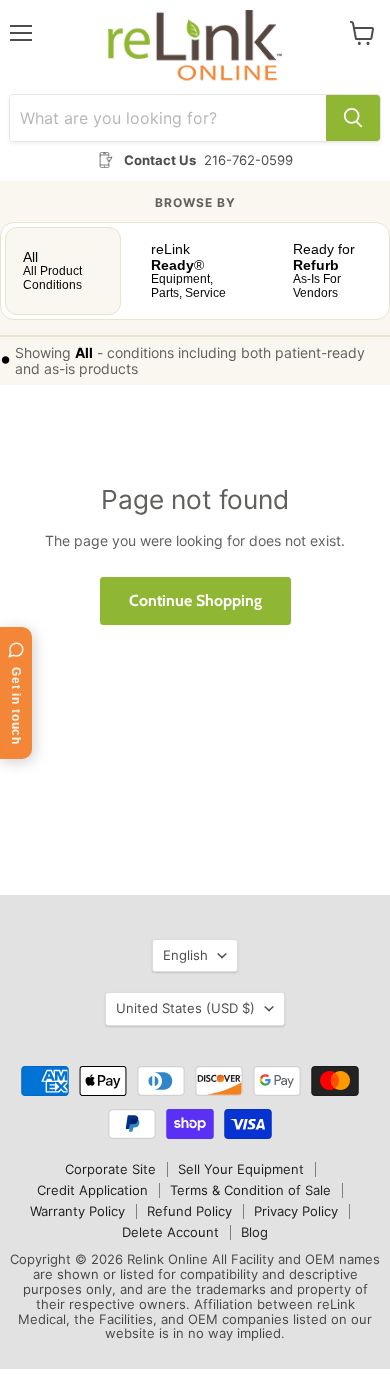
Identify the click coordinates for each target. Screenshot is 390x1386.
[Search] (353, 118)
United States (185, 1008)
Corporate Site (110, 1169)
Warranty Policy (77, 1211)
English (185, 955)
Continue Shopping (195, 600)
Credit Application (92, 1190)
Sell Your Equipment (241, 1169)
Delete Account (170, 1232)
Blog (254, 1232)
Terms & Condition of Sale (250, 1190)
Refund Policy (189, 1211)
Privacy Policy (296, 1211)
